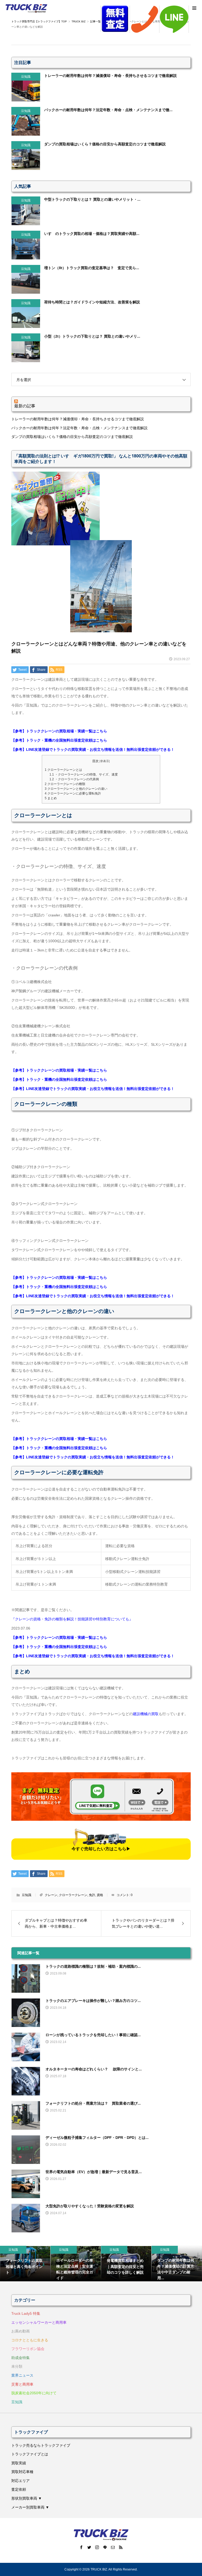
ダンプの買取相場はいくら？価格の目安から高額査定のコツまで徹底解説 (72, 437)
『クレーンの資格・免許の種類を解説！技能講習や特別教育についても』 (72, 1619)
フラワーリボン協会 (28, 2349)
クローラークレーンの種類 (65, 784)
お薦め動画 (21, 2331)
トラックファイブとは (30, 2454)
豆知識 (27, 1895)
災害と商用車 (22, 2384)
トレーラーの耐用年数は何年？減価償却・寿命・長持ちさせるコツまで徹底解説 (78, 419)
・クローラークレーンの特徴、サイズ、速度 (84, 774)
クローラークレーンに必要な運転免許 (73, 793)
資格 (100, 1895)
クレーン (51, 1895)
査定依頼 (19, 2489)
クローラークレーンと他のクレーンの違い (76, 789)
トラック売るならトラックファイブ (41, 2445)
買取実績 (19, 2463)
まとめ (51, 798)
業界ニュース (22, 2375)
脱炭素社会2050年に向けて (34, 2393)
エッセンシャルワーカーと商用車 (39, 2322)
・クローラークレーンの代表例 (74, 779)
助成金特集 (21, 2358)
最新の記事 (25, 406)
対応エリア (21, 2481)
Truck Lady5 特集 (26, 2313)
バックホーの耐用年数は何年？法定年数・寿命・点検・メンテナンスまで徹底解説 (79, 428)
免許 (92, 1895)
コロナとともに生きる (30, 2340)
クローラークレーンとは (63, 770)
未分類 (17, 2366)
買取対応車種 (22, 2472)
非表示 (105, 761)
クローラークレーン (73, 1895)
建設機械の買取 (146, 1714)
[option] (25, 2263)
